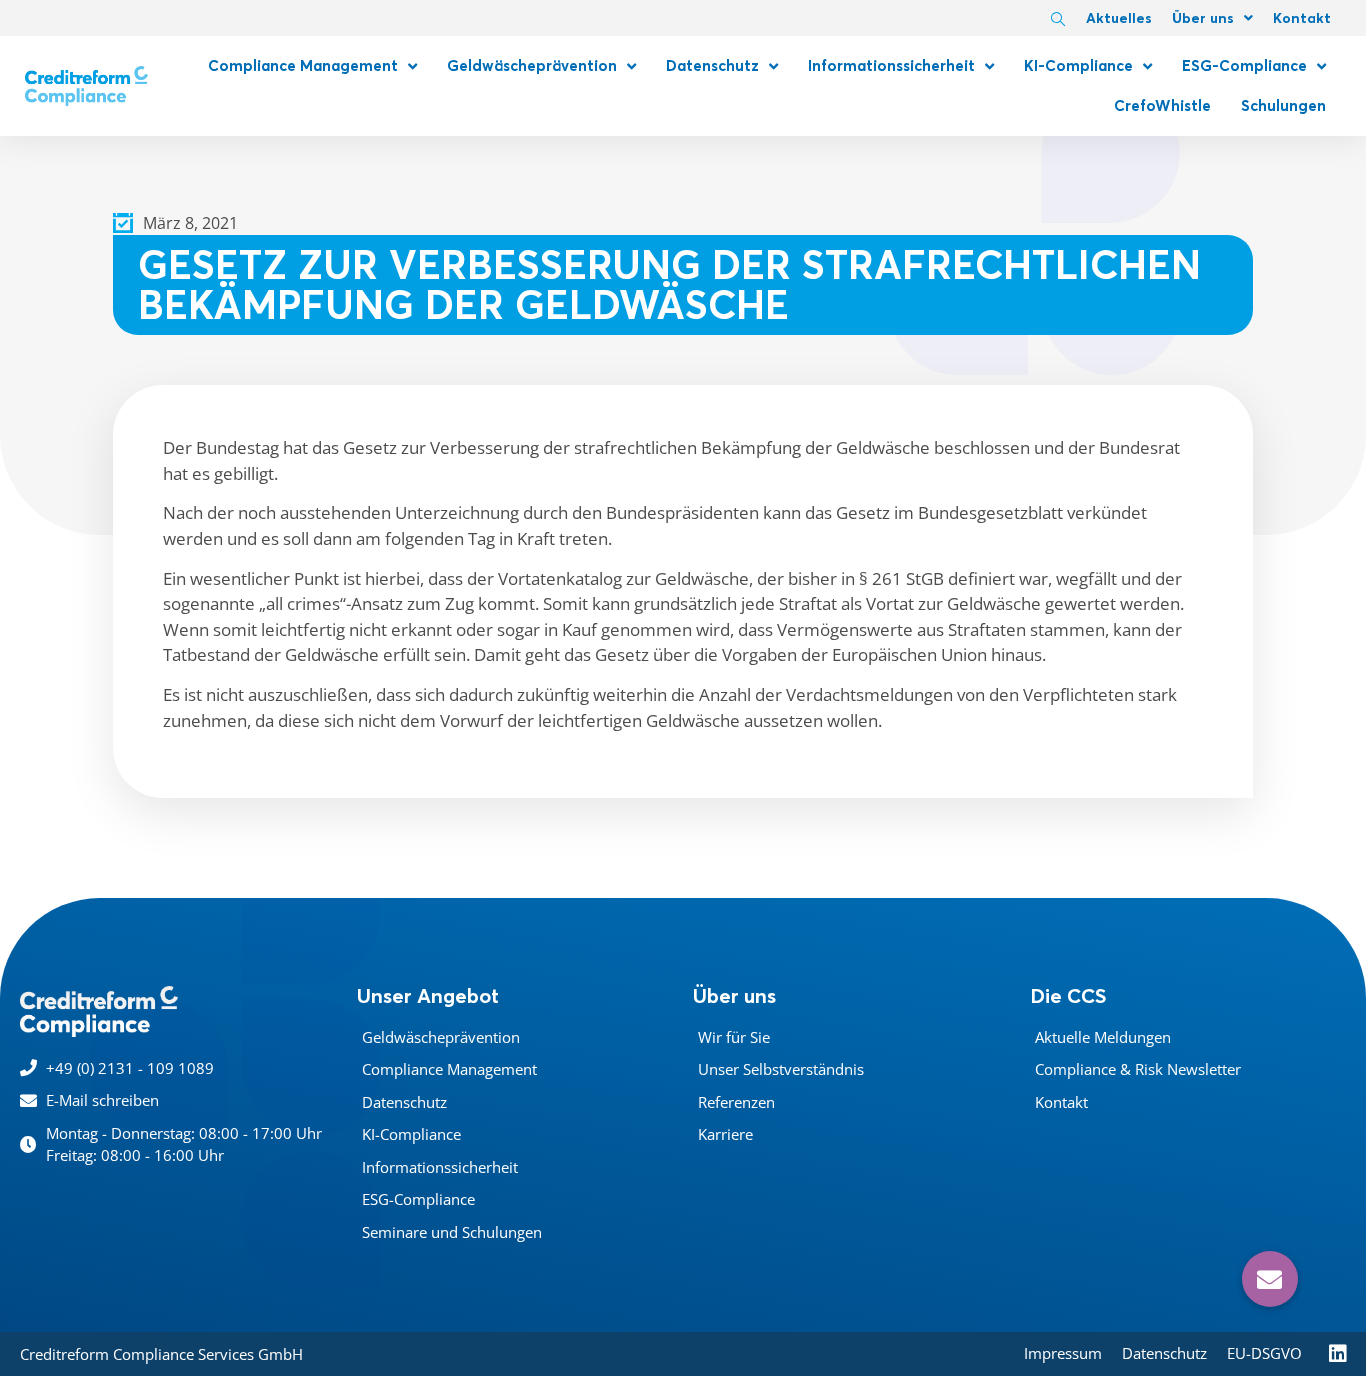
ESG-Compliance (1244, 65)
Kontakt (1302, 18)
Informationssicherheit (891, 65)
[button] (1270, 1279)
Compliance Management (303, 65)
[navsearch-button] (1058, 20)
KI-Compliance (1078, 65)
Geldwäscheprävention (532, 65)
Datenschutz (712, 65)
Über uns (1203, 18)
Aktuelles (1119, 18)
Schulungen (1283, 105)
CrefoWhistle (1162, 105)
